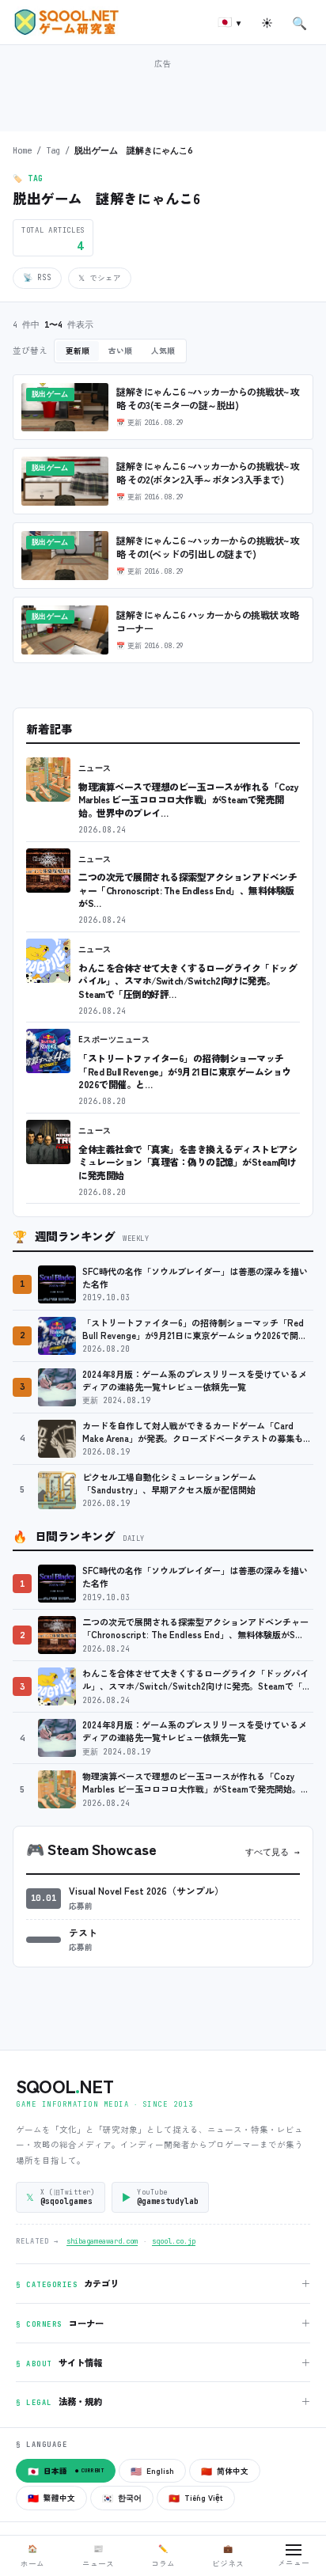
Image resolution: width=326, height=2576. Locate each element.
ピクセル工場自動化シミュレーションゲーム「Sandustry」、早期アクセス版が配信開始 (169, 1483)
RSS (37, 277)
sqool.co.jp (174, 2241)
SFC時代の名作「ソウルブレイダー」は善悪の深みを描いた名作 (195, 1278)
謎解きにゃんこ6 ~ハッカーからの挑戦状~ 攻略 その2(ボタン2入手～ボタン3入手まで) (208, 473)
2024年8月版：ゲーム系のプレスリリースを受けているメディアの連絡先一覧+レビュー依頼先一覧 (195, 1381)
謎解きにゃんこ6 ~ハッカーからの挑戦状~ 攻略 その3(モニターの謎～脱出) (208, 398)
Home (22, 150)
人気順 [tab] (163, 351)
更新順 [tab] (78, 351)
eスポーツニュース (114, 1040)
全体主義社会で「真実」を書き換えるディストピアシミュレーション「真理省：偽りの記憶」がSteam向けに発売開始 (188, 1162)
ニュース (95, 768)
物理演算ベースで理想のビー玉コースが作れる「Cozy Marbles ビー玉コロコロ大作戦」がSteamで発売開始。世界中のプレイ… (188, 799)
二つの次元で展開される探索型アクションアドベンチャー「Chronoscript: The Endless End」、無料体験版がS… (188, 890)
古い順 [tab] (120, 351)
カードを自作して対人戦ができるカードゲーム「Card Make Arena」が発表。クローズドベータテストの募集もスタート (197, 1432)
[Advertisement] (163, 93)
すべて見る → (273, 1852)
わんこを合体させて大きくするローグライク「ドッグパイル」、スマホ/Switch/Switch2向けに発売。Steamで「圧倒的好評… (188, 981)
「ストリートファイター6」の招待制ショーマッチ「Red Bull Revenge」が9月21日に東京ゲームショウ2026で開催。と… (185, 1071)
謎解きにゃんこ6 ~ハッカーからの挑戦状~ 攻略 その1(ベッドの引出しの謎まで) (208, 547)
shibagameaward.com (102, 2241)
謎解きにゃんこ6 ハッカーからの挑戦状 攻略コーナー (207, 622)
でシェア (100, 278)
